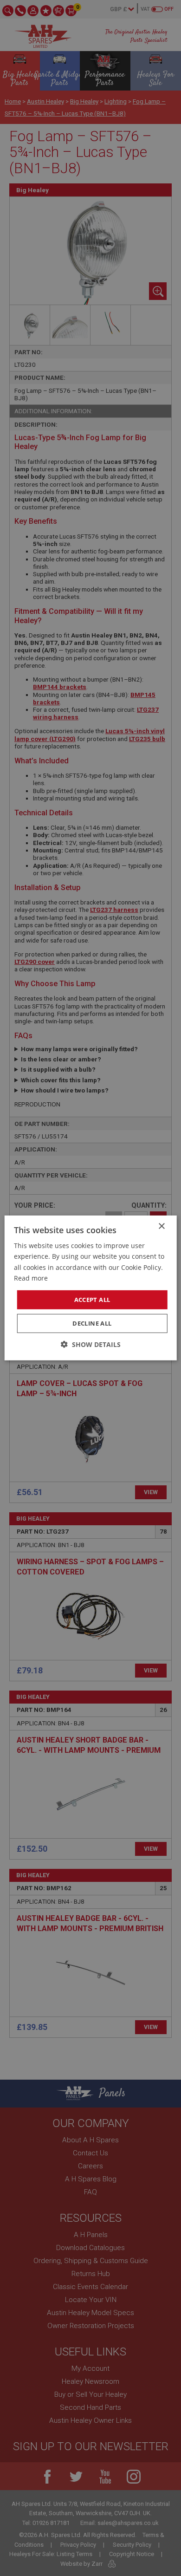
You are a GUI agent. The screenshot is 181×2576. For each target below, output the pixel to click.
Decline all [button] (92, 1323)
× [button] (161, 1226)
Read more (31, 1278)
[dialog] (90, 1288)
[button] (91, 1344)
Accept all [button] (92, 1300)
